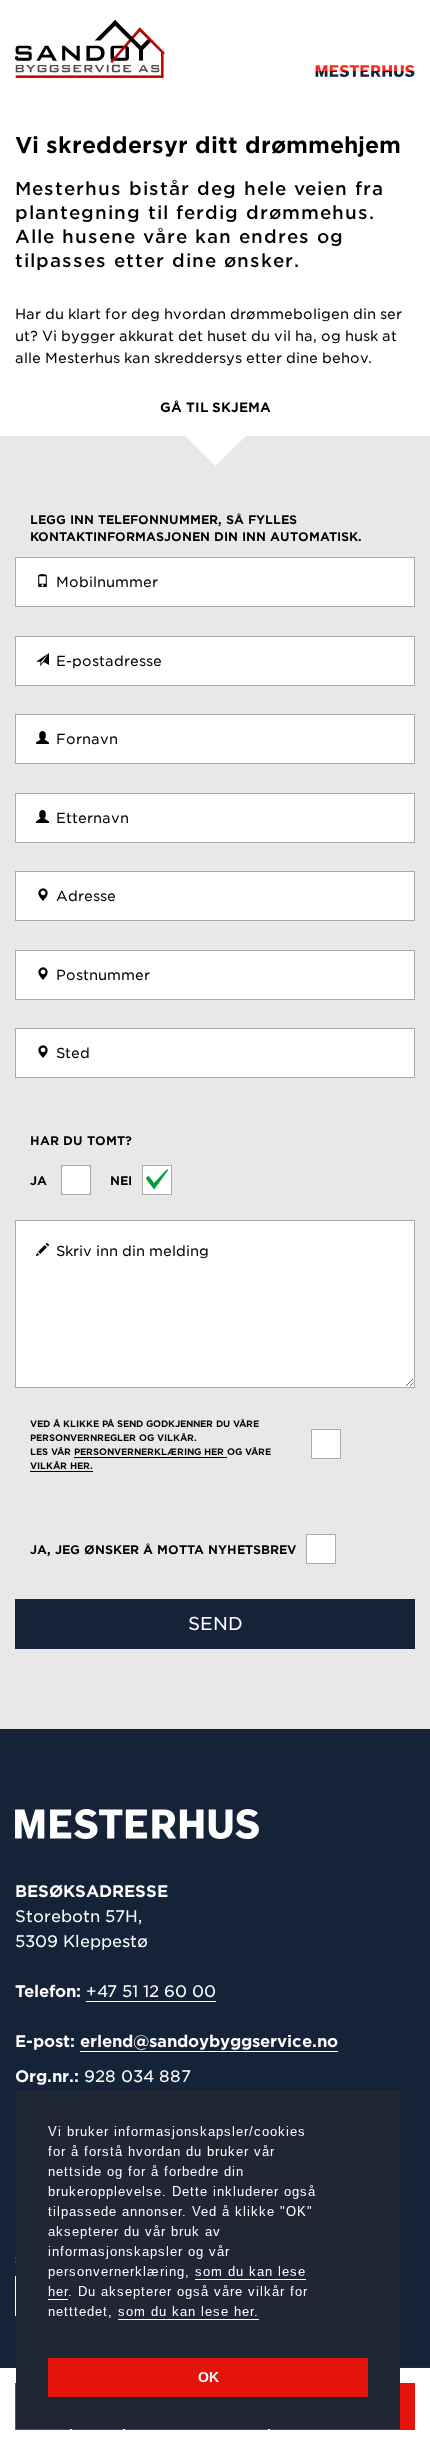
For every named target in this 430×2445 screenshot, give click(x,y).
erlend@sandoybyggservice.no (209, 2041)
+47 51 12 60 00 (151, 1991)
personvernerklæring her (150, 1451)
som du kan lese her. (188, 2311)
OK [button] (208, 2377)
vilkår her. (61, 1465)
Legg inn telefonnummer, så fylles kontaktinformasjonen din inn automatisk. (196, 528)
